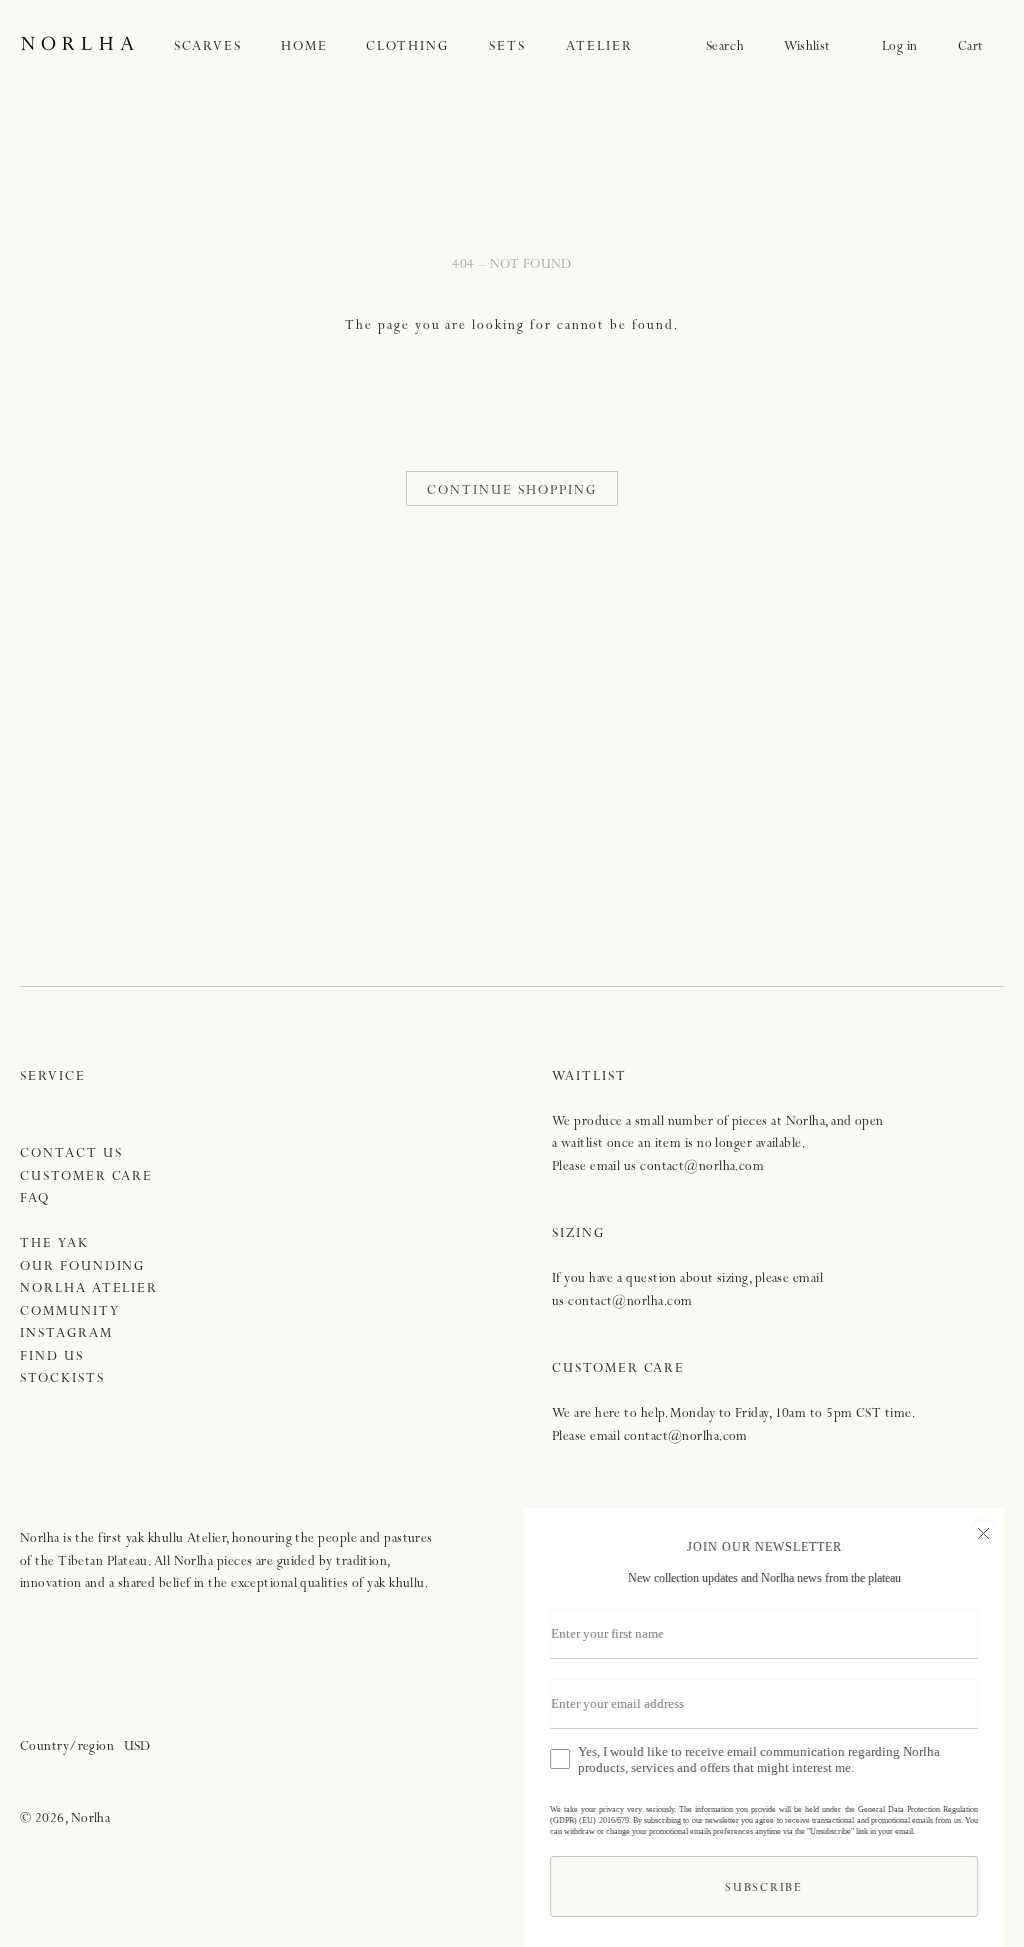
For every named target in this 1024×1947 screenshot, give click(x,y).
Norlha (91, 1819)
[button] (228, 47)
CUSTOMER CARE (86, 1177)
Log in (900, 47)
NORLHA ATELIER (89, 1289)
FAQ (35, 1199)
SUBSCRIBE (763, 1889)
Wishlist (813, 47)
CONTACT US (71, 1154)
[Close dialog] (983, 1531)
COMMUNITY (70, 1312)
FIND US (52, 1357)
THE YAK (54, 1244)
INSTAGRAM (66, 1334)
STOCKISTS (62, 1379)
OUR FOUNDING (82, 1267)
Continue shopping (511, 491)
